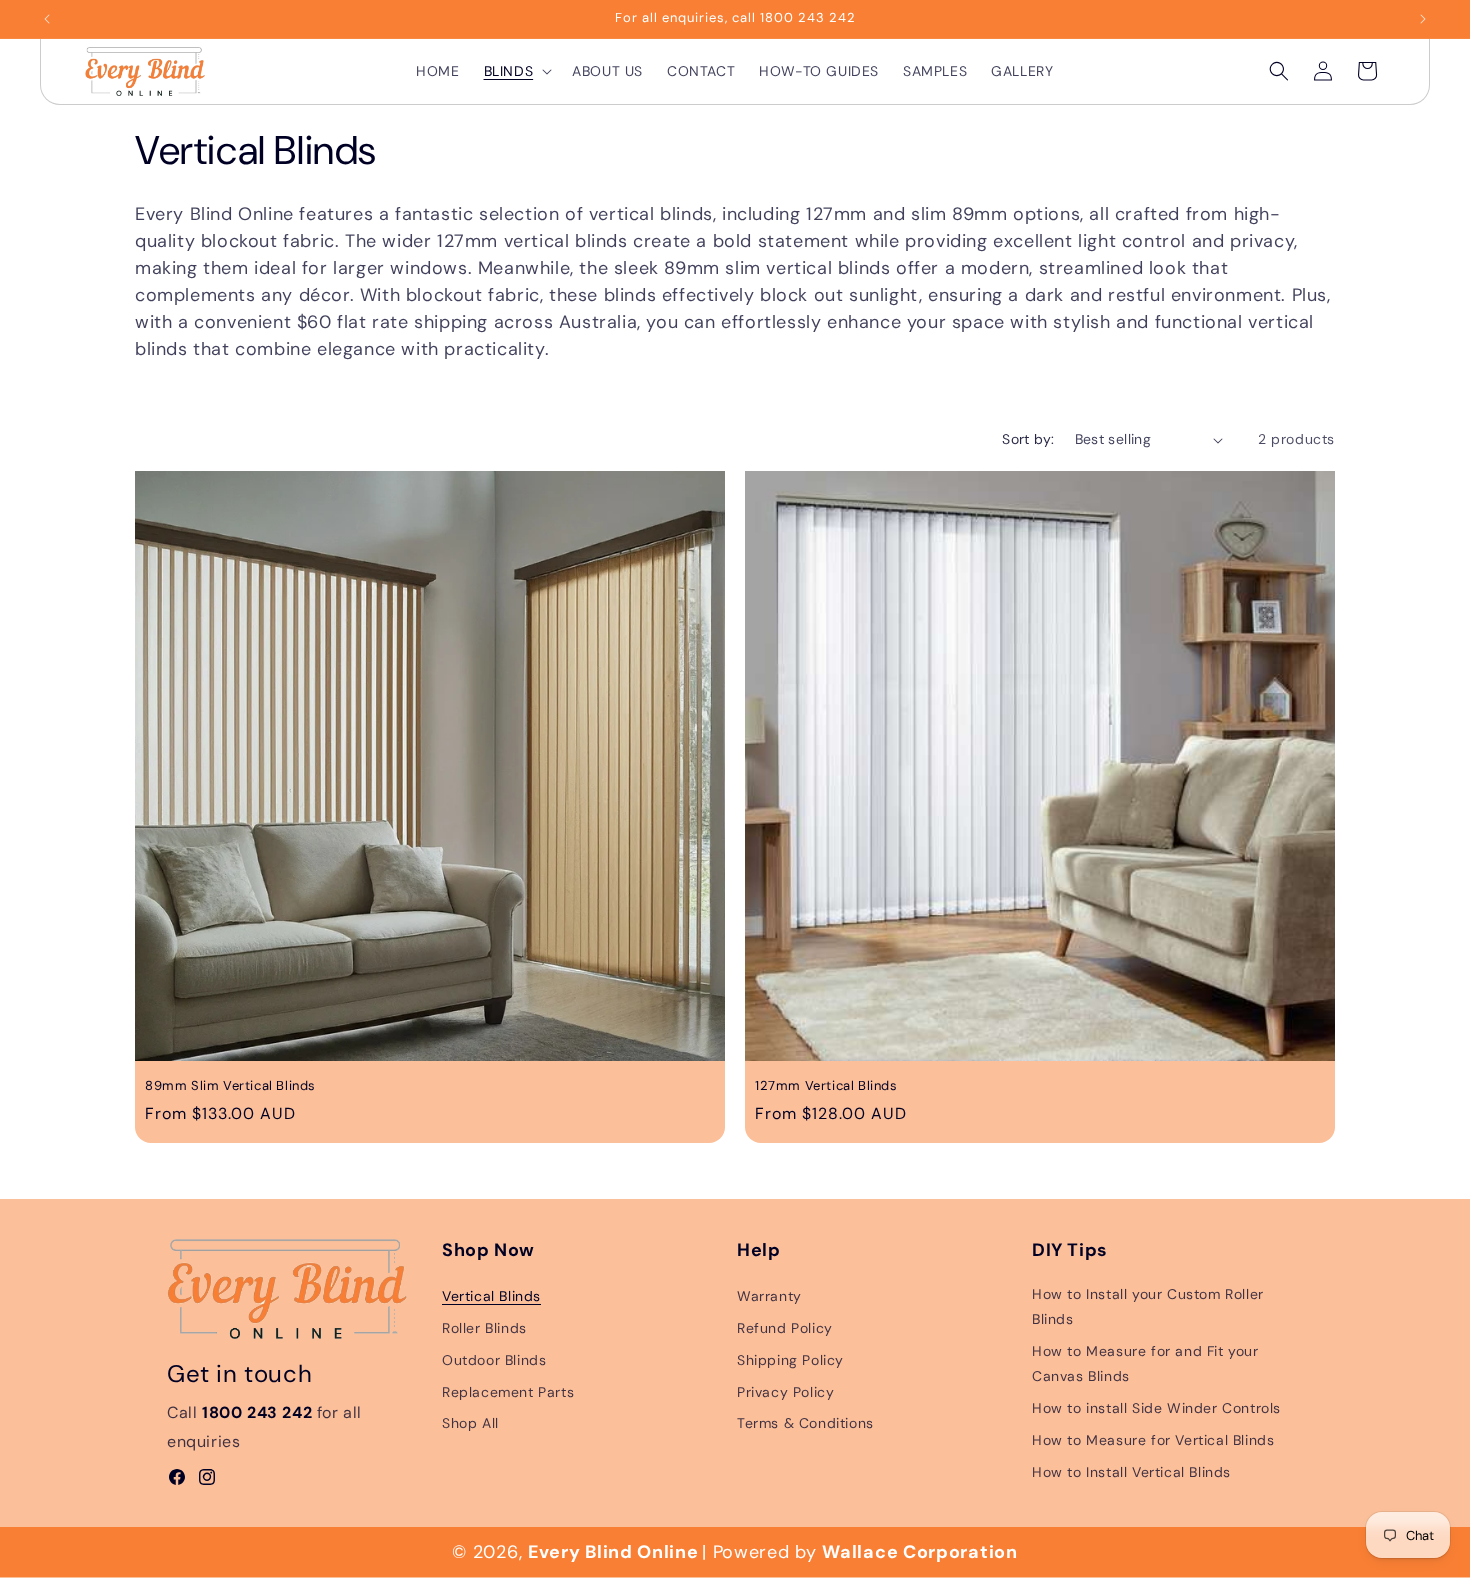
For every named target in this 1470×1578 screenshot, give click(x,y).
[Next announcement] (1423, 19)
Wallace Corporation (919, 1552)
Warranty (769, 1297)
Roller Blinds (484, 1328)
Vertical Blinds (491, 1297)
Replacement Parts (508, 1392)
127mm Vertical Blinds (826, 1086)
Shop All (470, 1424)
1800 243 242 (257, 1413)
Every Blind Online (613, 1552)
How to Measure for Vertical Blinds (1153, 1440)
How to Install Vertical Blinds (1131, 1472)
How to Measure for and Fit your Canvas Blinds (1145, 1364)
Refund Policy (785, 1328)
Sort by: (1028, 439)
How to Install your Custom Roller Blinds (1148, 1307)
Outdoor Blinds (494, 1360)
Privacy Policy (785, 1392)
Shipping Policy (790, 1360)
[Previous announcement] (47, 19)
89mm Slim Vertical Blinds (230, 1086)
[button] (516, 71)
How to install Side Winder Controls (1156, 1409)
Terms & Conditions (805, 1424)
